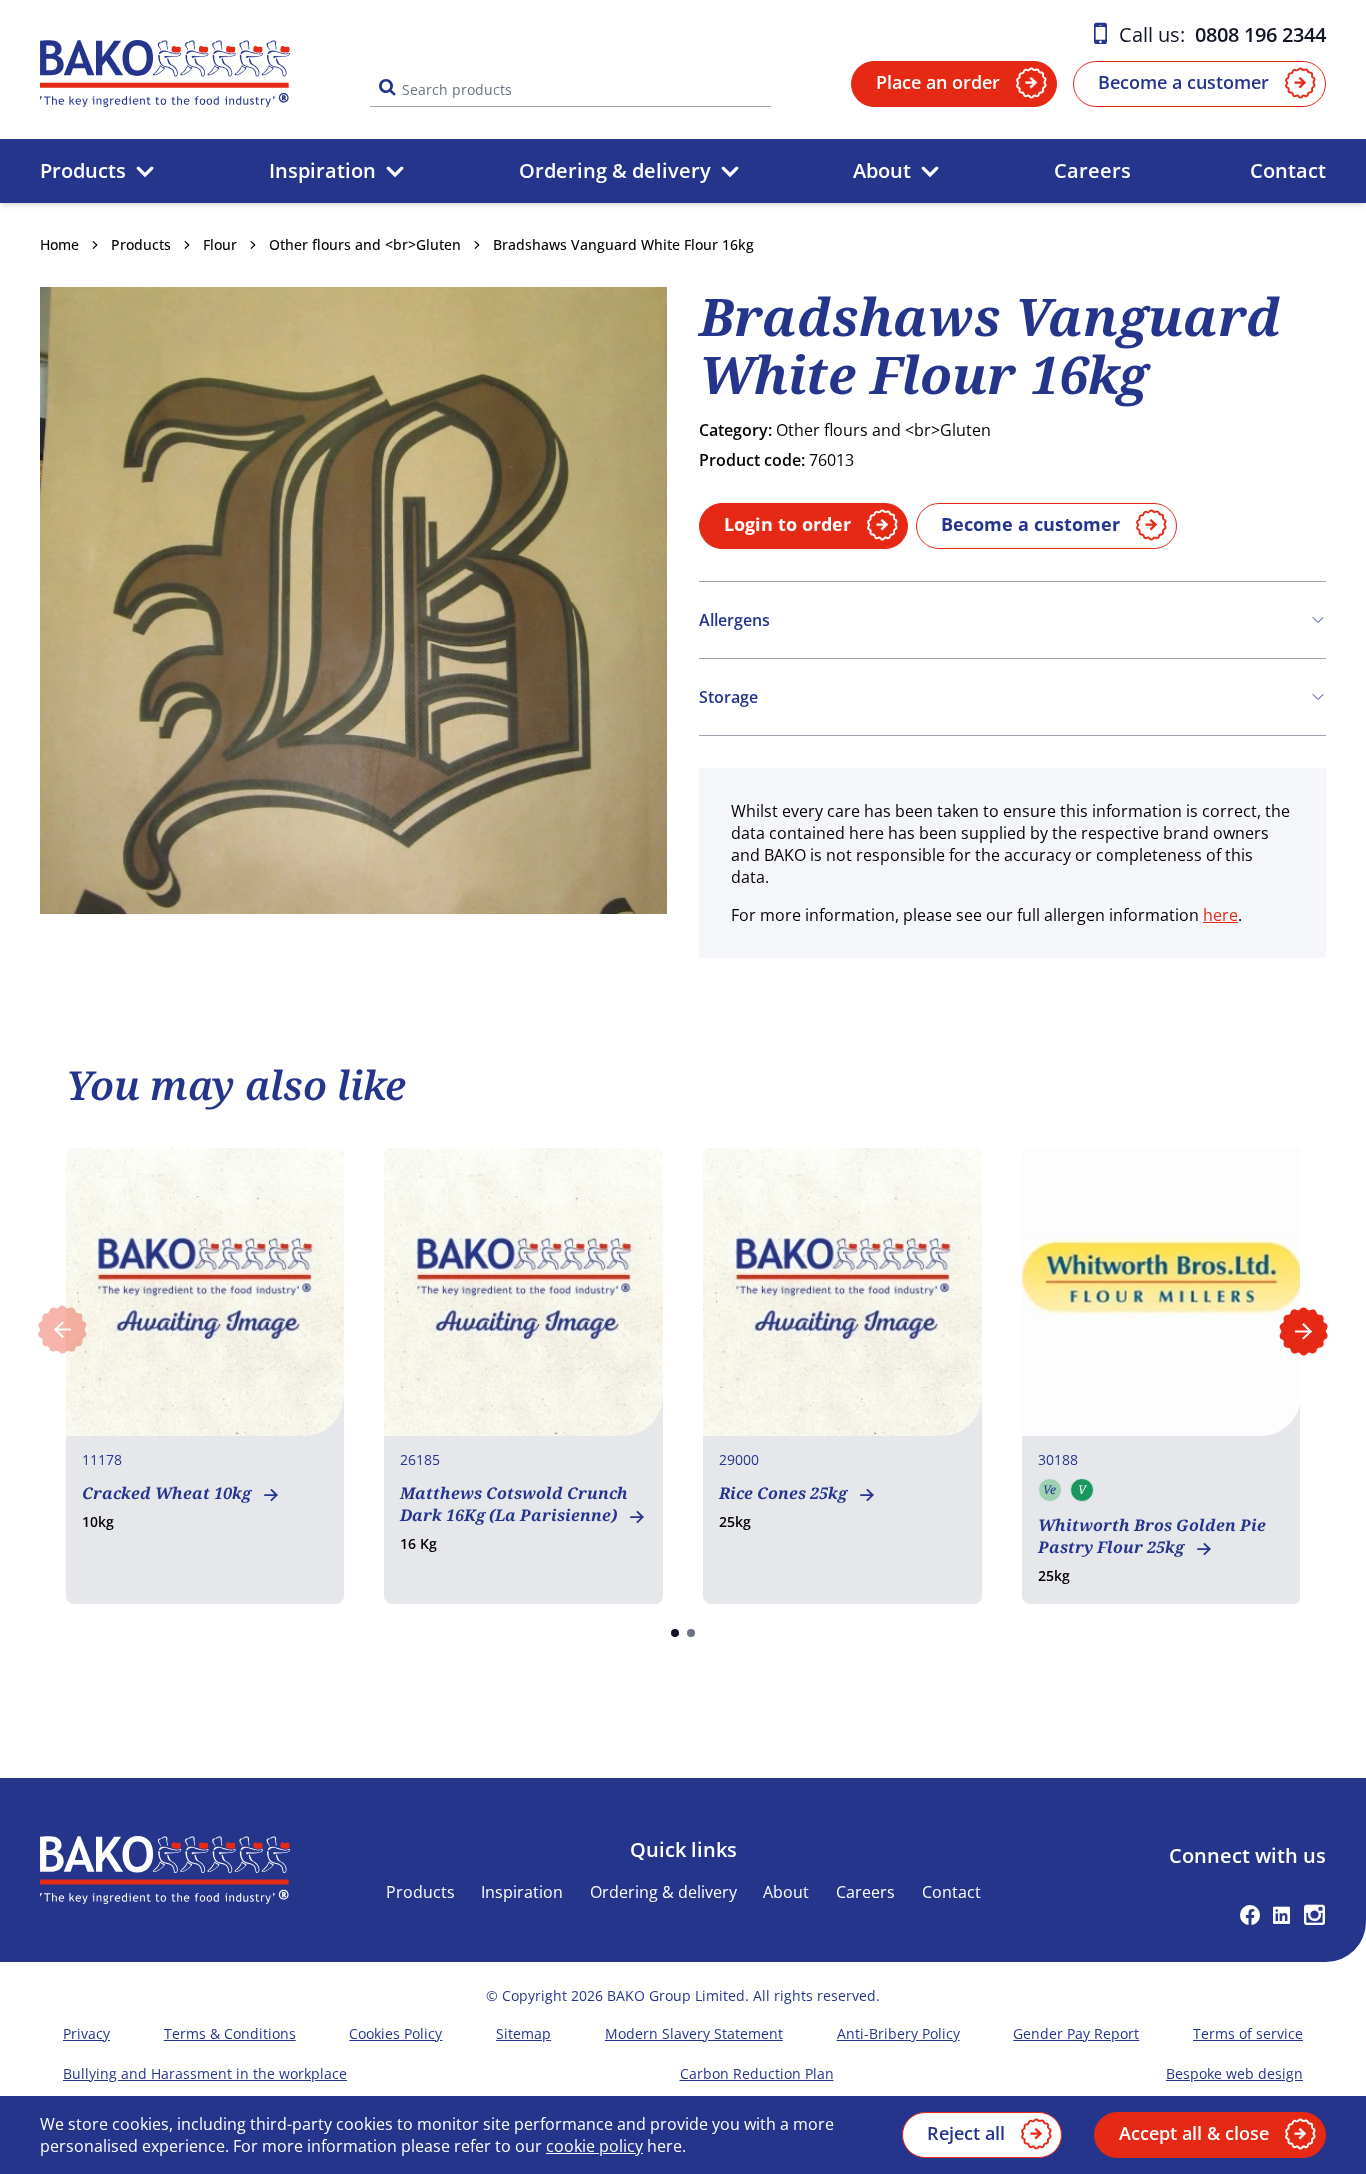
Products (83, 170)
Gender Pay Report (1076, 2033)
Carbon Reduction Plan (757, 2073)
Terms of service (1248, 2033)
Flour (220, 244)
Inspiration (322, 170)
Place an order (938, 82)
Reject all (966, 2133)
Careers (1092, 170)
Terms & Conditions (230, 2033)
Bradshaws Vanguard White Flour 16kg (623, 244)
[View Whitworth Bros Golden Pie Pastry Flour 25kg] (1161, 1376)
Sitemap (523, 2033)
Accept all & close (1194, 2133)
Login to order (787, 524)
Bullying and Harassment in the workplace (205, 2073)
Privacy (86, 2033)
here (1220, 915)
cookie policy (594, 2146)
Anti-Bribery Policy (898, 2033)
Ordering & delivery (615, 170)
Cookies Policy (395, 2033)
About (882, 170)
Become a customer (1183, 82)
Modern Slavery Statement (694, 2033)
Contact (1288, 170)
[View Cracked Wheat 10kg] (205, 1376)
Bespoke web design (1234, 2073)
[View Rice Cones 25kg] (842, 1376)
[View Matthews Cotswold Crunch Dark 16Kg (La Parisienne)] (523, 1376)
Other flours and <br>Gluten (365, 244)
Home (59, 244)
